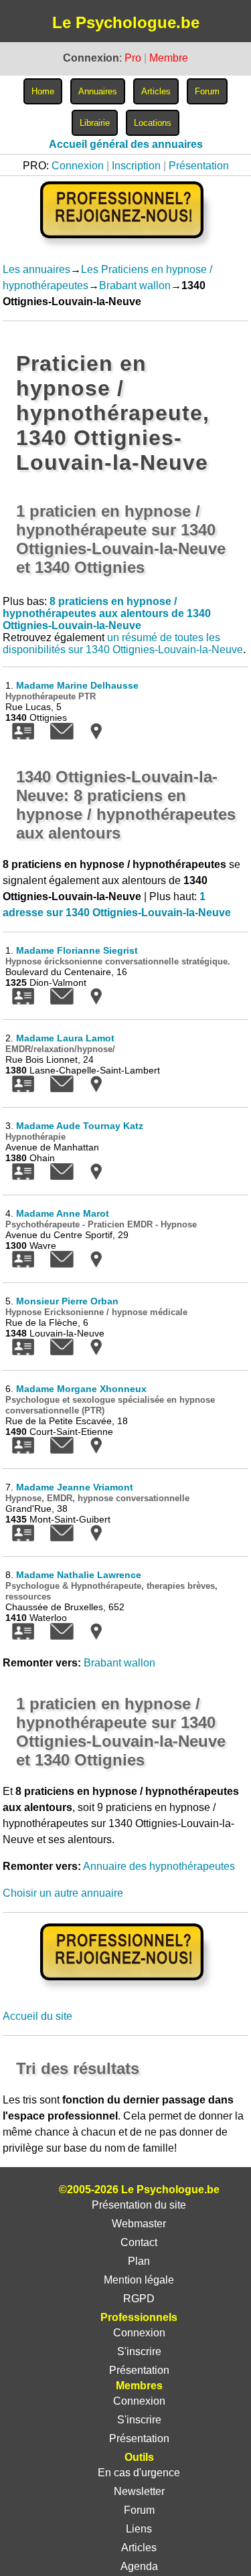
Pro (133, 58)
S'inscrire (139, 2351)
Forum (139, 2510)
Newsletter (139, 2491)
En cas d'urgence (139, 2473)
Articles (139, 2548)
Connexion (78, 166)
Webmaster (139, 2224)
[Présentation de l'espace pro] (125, 1989)
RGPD (139, 2299)
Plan (139, 2261)
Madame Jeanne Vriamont (75, 1487)
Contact (139, 2242)
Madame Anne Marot (63, 1213)
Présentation (199, 166)
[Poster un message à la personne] (62, 736)
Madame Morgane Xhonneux (81, 1389)
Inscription (136, 166)
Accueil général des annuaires (126, 144)
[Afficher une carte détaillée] (96, 736)
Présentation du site (139, 2205)
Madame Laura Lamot (65, 1038)
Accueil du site (37, 2016)
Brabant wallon (135, 285)
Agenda (139, 2566)
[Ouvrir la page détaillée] (23, 736)
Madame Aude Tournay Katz (80, 1126)
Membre (169, 58)
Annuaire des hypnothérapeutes (159, 1866)
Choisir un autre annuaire (63, 1893)
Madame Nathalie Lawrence (79, 1575)
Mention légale (139, 2280)
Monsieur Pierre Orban (67, 1301)
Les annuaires (36, 269)
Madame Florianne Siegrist (77, 950)
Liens (139, 2529)
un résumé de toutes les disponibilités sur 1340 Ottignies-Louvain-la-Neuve (123, 643)
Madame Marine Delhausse (77, 685)
